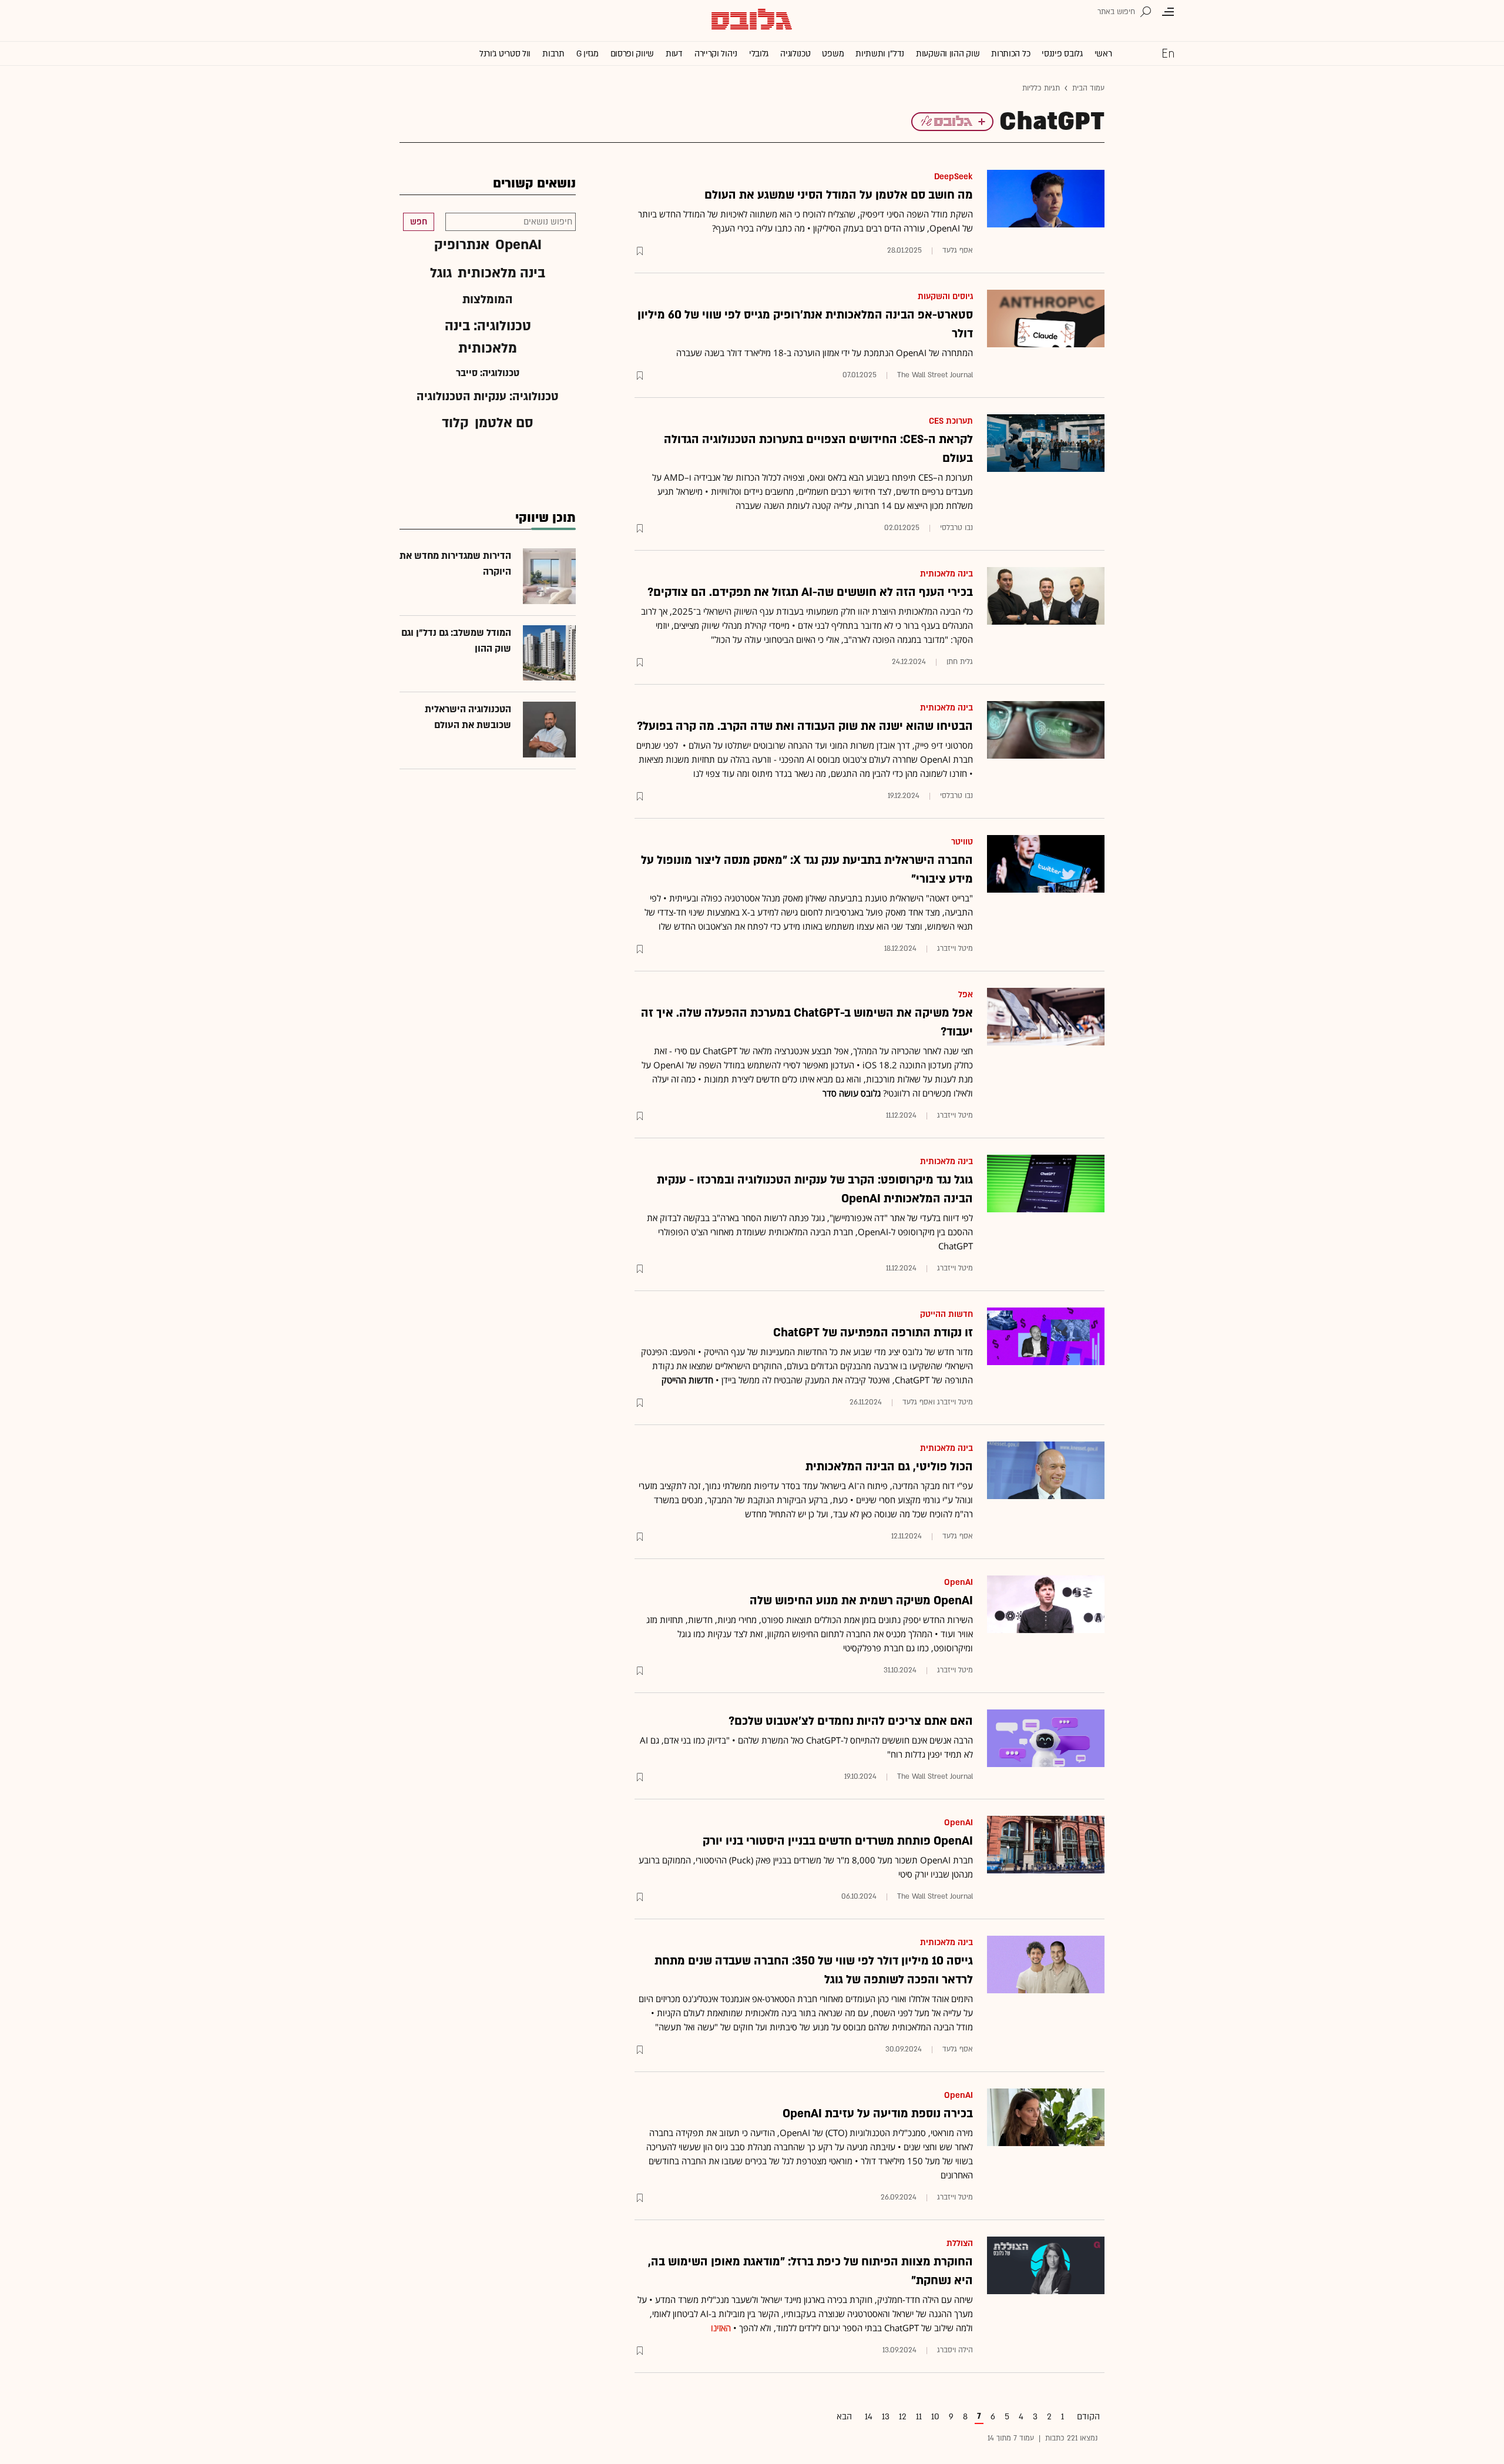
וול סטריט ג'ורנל (505, 54)
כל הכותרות (1010, 54)
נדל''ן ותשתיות (880, 54)
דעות (674, 54)
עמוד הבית (1088, 88)
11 (919, 2417)
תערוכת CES (951, 421)
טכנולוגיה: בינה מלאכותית (488, 337)
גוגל (441, 273)
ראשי (1103, 54)
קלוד (455, 423)
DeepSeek (954, 177)
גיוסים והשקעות (945, 296)
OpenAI (959, 1582)
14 (869, 2417)
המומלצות (488, 300)
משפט (833, 54)
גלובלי (759, 54)
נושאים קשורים (534, 184)
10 (935, 2417)
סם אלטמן (504, 423)
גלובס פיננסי (1062, 54)
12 (903, 2417)
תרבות (553, 54)
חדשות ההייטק (946, 1314)
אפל (966, 995)
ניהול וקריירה (716, 54)
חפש (419, 222)
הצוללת (960, 2243)
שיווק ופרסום (632, 54)
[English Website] (1168, 53)
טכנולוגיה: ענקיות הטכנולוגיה (488, 397)
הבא (844, 2417)
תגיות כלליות (1041, 88)
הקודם (1088, 2417)
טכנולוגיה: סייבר (488, 373)
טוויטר (962, 842)
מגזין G (587, 54)
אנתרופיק (462, 245)
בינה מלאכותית (946, 574)
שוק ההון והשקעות (948, 54)
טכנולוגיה (795, 54)
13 (886, 2417)
